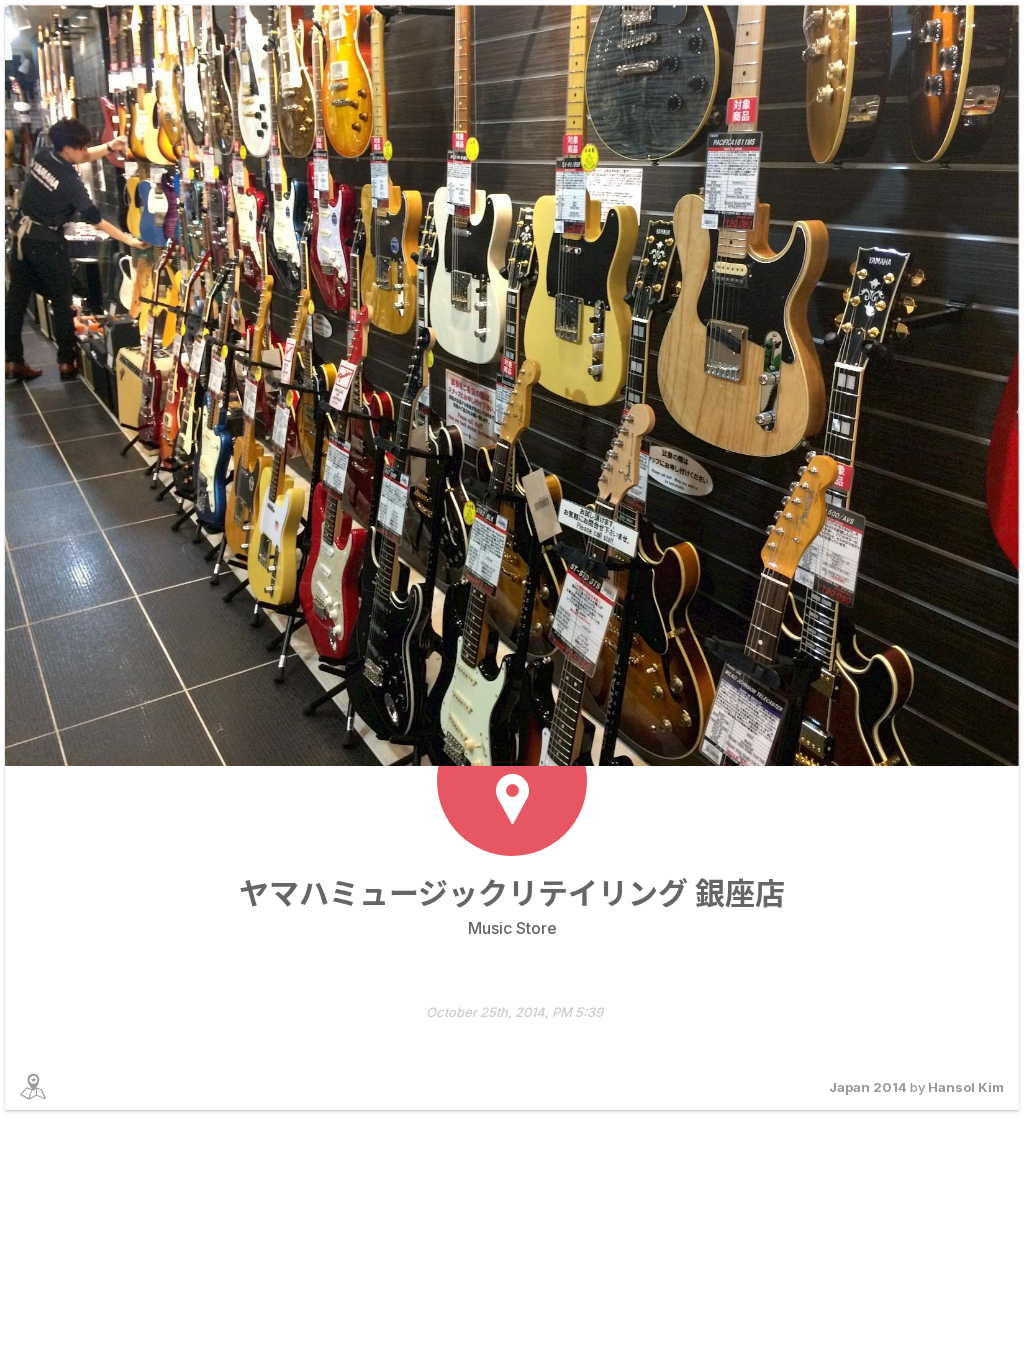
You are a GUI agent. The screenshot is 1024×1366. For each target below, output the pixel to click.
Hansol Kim (966, 1087)
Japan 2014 (868, 1087)
